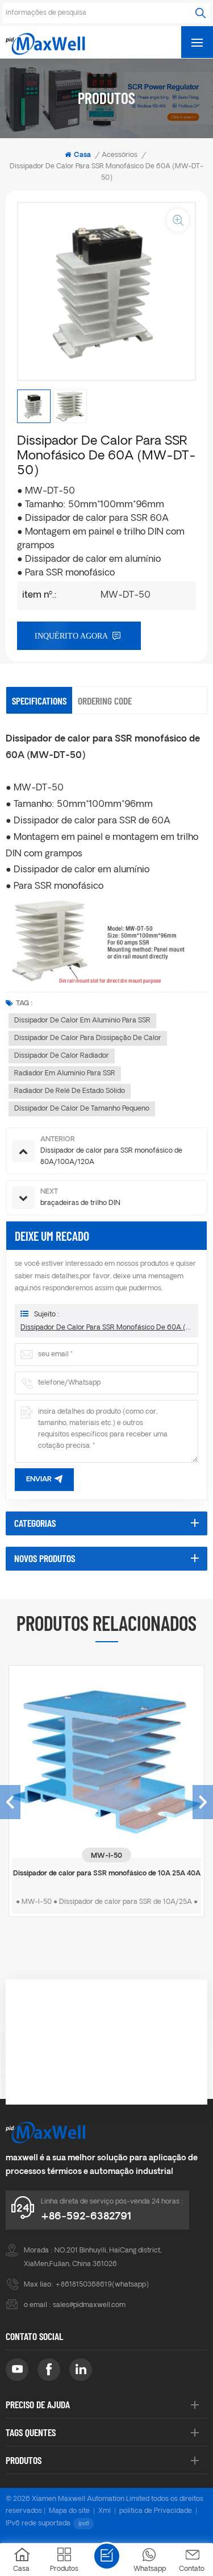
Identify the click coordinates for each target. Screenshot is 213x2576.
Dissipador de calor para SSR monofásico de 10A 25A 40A (107, 1874)
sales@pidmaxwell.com (89, 2305)
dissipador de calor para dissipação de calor (88, 1038)
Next (203, 1802)
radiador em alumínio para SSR (65, 1074)
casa (82, 155)
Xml (105, 2511)
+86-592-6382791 (86, 2217)
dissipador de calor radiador (62, 1056)
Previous (10, 1802)
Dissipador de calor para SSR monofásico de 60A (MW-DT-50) (106, 1328)
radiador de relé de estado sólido (70, 1091)
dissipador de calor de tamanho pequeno (82, 1109)
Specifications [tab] (39, 701)
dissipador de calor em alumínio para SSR (82, 1021)
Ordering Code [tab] (105, 701)
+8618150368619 (83, 2285)
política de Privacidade (156, 2511)
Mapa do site (69, 2511)
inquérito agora (71, 636)
